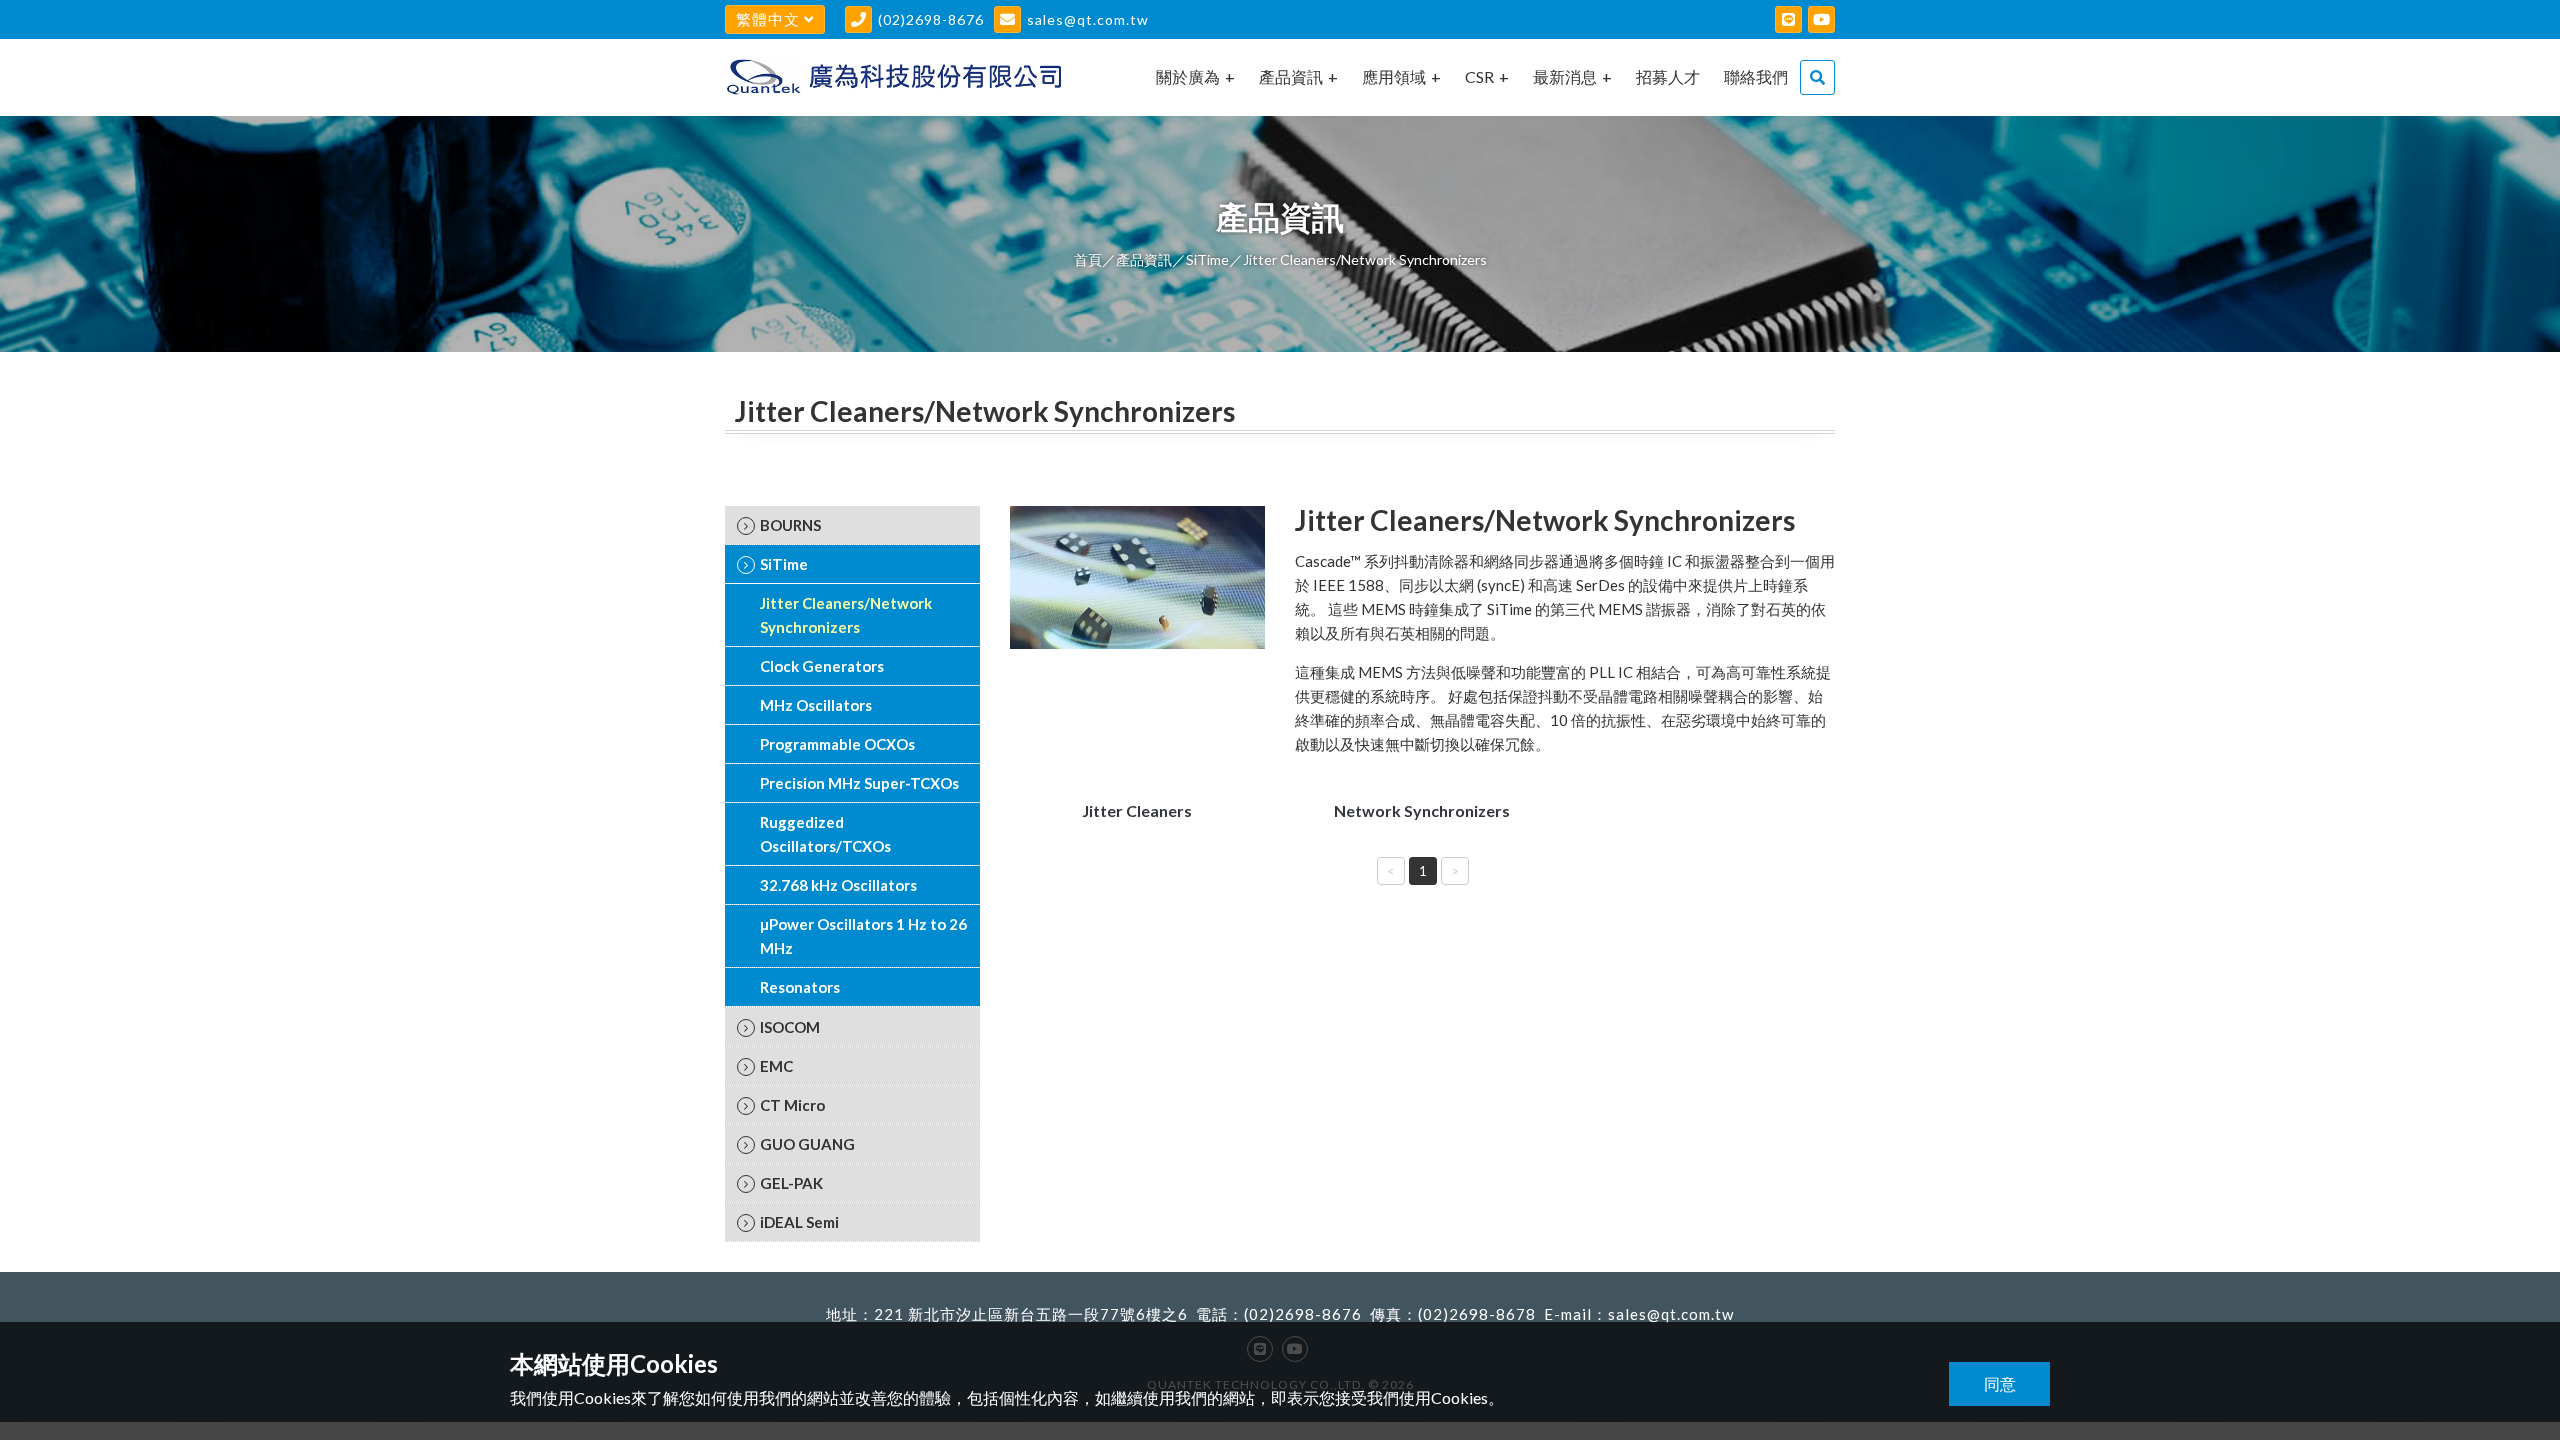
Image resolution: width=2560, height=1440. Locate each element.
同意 (2000, 1383)
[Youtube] (1821, 19)
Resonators (800, 987)
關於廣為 (1188, 76)
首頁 (1088, 259)
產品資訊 (1291, 76)
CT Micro (792, 1105)
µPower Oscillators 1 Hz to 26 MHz (863, 936)
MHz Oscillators (816, 705)
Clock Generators (822, 666)
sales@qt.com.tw (1088, 19)
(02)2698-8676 (931, 19)
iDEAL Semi (799, 1222)
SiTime (1207, 259)
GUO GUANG (807, 1144)
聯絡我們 (1756, 76)
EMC (776, 1066)
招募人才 (1668, 76)
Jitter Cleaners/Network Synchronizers (846, 615)
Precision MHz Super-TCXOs (859, 783)
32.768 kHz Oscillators (838, 885)
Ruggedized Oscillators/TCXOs (825, 834)
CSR (1479, 76)
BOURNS (790, 525)
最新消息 (1565, 76)
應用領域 (1394, 76)
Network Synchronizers (1422, 810)
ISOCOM (790, 1027)
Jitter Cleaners (1137, 810)
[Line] (1788, 19)
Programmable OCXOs (837, 744)
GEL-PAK (791, 1183)
